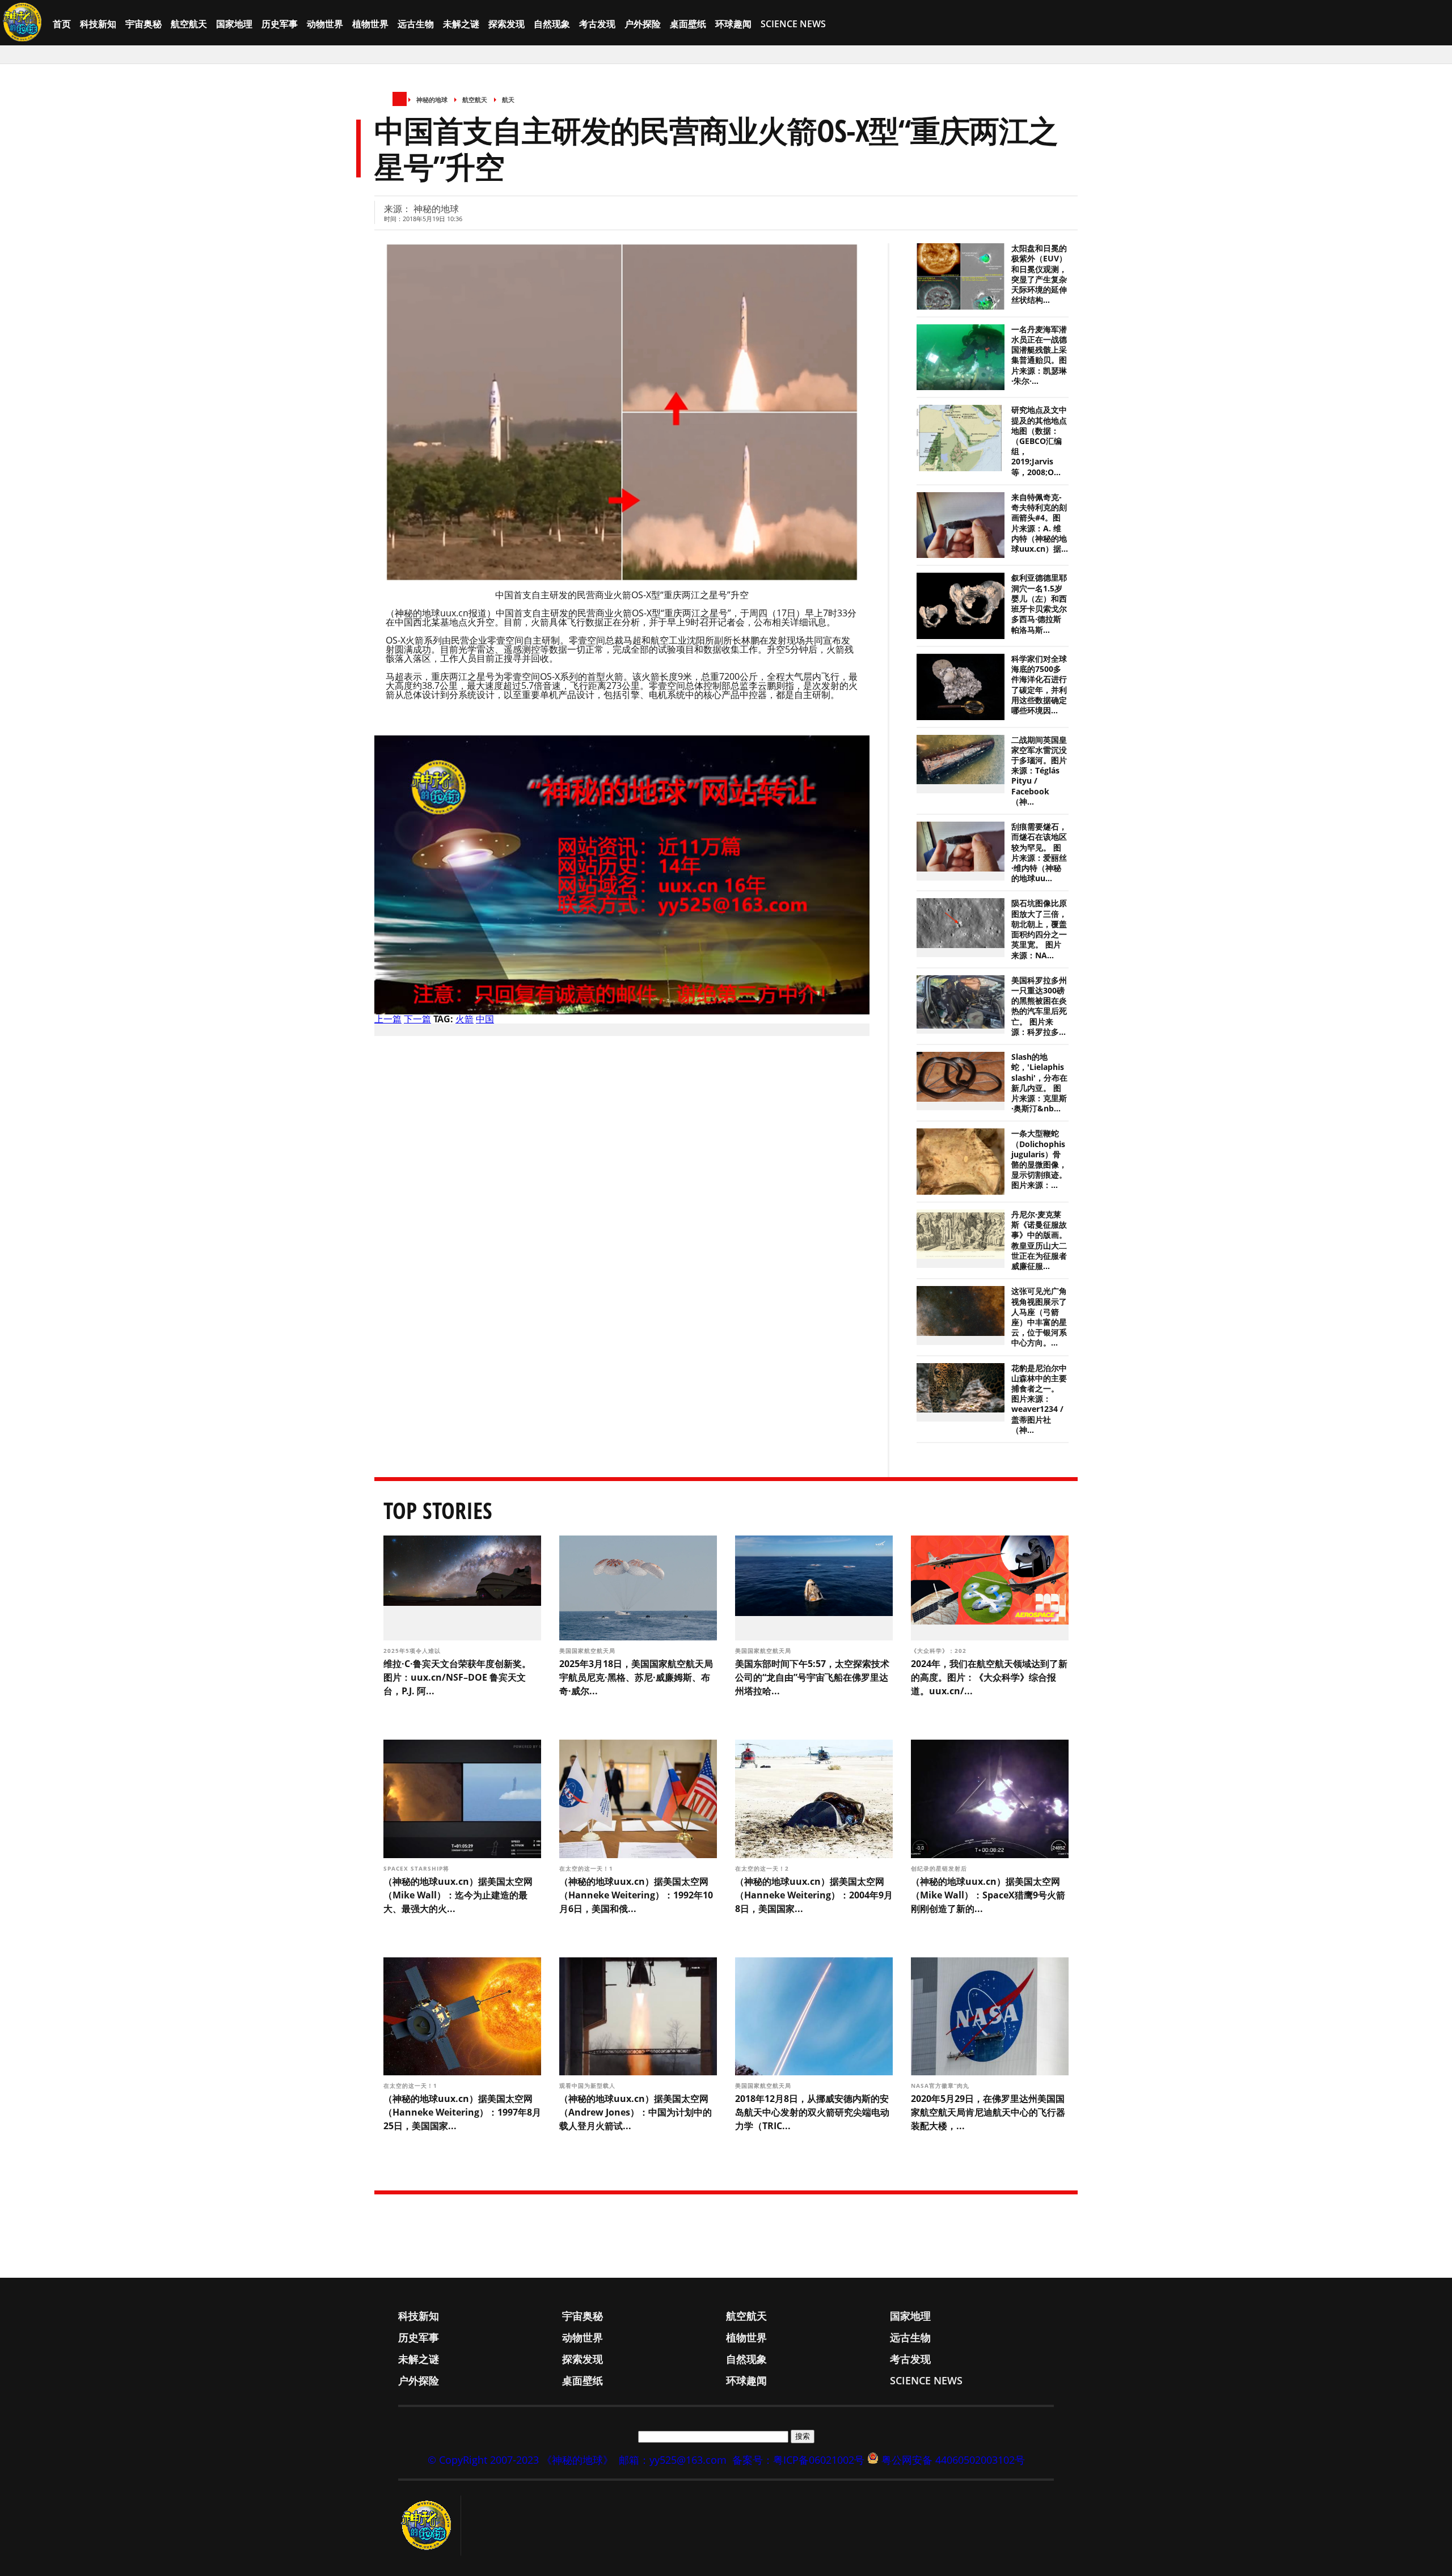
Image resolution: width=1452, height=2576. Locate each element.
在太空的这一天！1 (587, 1868)
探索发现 (506, 24)
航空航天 (189, 24)
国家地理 (234, 24)
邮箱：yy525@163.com (673, 2460)
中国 (485, 1019)
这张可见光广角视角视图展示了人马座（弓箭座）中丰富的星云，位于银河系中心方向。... (1039, 1317)
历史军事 (280, 24)
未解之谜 (461, 24)
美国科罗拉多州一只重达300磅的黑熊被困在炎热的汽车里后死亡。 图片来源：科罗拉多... (1039, 1006)
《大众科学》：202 (940, 1651)
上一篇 (388, 1019)
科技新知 (98, 24)
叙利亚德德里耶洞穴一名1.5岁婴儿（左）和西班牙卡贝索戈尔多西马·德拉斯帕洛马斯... (1039, 604)
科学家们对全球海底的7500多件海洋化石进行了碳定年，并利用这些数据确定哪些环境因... (1039, 685)
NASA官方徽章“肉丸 (941, 2086)
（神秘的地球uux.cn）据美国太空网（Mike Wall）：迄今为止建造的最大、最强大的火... (458, 1895)
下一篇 (417, 1019)
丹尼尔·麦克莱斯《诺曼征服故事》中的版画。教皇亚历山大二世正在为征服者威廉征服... (1039, 1240)
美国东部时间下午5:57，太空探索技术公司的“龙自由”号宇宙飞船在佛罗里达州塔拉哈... (812, 1677)
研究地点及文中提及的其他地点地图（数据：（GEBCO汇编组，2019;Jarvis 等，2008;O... (1039, 441)
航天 (508, 100)
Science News (793, 24)
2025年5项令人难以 (413, 1651)
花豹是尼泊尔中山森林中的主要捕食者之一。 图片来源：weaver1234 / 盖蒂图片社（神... (1039, 1399)
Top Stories (438, 1510)
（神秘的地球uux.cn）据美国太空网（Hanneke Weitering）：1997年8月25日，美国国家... (462, 2112)
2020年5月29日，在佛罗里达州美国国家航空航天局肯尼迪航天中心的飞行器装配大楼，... (988, 2112)
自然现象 (552, 24)
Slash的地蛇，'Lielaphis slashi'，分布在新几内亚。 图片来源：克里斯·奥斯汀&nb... (1039, 1083)
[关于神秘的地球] (430, 2526)
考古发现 (597, 24)
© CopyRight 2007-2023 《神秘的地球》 (520, 2460)
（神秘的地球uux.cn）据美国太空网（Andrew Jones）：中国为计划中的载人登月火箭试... (636, 2112)
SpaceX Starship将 (417, 1868)
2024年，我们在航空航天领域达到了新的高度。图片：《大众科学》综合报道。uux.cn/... (989, 1677)
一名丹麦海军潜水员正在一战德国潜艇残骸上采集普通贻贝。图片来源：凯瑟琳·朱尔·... (1039, 355)
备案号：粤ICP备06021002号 (798, 2460)
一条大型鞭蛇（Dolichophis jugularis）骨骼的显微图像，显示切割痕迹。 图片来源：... (1039, 1159)
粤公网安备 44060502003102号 (953, 2460)
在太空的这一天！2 (763, 1868)
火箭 (465, 1019)
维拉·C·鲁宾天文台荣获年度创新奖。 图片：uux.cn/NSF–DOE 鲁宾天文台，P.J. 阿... (457, 1677)
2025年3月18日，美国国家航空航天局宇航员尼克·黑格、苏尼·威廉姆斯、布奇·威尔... (636, 1677)
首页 (62, 24)
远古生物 (416, 24)
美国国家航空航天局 (588, 1651)
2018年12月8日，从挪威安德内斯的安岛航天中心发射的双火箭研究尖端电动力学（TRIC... (812, 2112)
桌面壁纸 (688, 24)
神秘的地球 (432, 100)
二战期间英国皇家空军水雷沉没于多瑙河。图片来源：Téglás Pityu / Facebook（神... (1039, 771)
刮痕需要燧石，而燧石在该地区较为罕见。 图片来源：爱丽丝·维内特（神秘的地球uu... (1039, 853)
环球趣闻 (733, 24)
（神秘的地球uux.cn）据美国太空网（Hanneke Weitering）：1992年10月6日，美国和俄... (636, 1895)
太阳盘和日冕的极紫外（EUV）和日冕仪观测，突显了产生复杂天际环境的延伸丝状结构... (1039, 274)
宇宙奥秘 (143, 24)
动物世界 (325, 24)
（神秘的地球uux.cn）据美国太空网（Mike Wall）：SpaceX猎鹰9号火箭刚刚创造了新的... (988, 1895)
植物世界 (370, 24)
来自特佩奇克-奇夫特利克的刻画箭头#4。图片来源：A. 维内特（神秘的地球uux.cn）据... (1040, 523)
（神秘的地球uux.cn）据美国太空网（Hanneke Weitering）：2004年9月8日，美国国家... (814, 1895)
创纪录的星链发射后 (940, 1868)
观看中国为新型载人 (588, 2086)
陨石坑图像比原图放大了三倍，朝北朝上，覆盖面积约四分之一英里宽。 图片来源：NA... (1039, 929)
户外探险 (643, 24)
